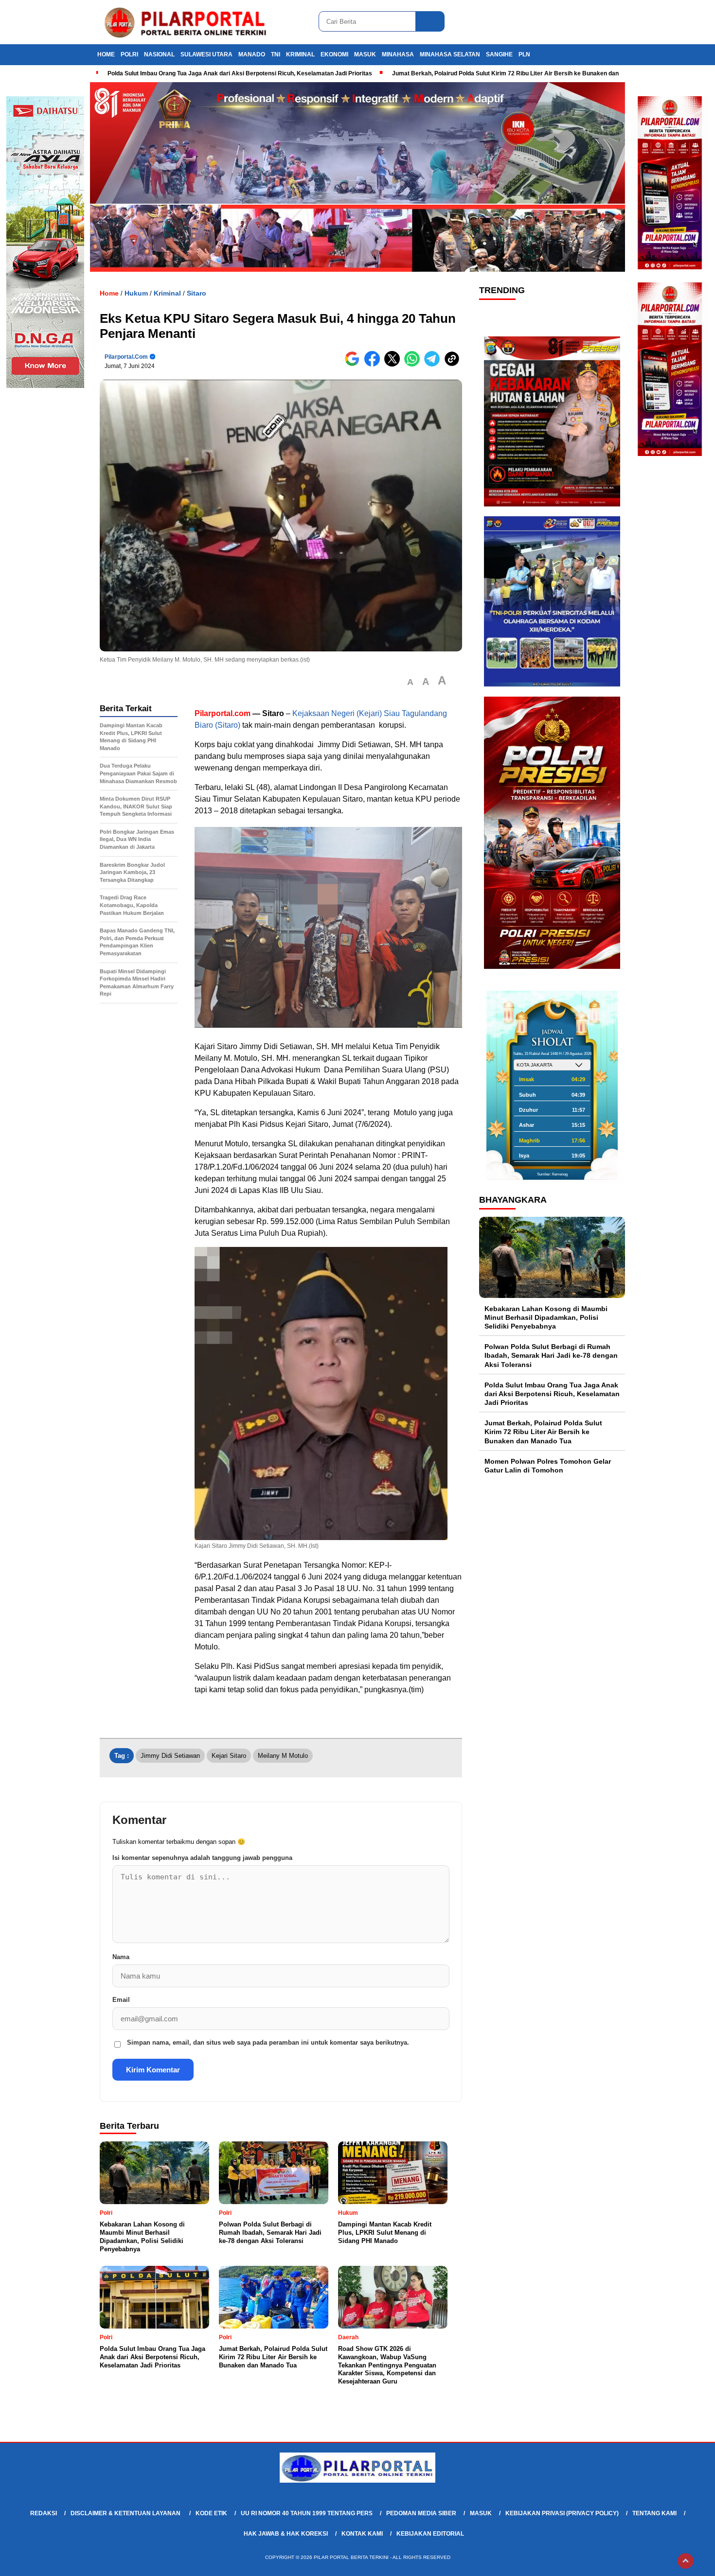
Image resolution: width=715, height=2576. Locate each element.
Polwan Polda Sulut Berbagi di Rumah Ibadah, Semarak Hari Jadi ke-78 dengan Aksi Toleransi (551, 1355)
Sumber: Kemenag (552, 1174)
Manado (252, 54)
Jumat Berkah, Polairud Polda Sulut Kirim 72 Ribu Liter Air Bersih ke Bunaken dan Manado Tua (523, 73)
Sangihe (499, 54)
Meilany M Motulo (283, 1756)
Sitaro (197, 293)
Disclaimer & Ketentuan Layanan (126, 2513)
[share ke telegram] (434, 364)
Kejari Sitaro (229, 1756)
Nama (121, 1957)
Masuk (365, 54)
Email (121, 2000)
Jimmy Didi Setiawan (170, 1756)
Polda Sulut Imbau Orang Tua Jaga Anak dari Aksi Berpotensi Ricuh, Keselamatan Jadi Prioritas (240, 73)
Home (106, 54)
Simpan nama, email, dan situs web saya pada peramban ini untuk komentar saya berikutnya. (268, 2042)
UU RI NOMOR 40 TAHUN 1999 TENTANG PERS (307, 2513)
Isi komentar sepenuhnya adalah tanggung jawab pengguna (202, 1858)
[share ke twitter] (394, 364)
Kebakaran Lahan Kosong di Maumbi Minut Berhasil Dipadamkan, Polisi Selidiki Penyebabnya (546, 1317)
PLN (524, 54)
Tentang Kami (654, 2513)
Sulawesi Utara (206, 54)
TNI (276, 54)
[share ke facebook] (374, 364)
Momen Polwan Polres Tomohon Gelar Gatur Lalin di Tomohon (548, 1466)
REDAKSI (44, 2513)
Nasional (159, 54)
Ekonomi (334, 54)
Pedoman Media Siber (421, 2513)
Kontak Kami (362, 2534)
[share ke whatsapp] (414, 364)
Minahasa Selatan (450, 54)
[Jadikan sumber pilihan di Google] (354, 364)
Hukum (136, 293)
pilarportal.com (126, 357)
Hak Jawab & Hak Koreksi (286, 2534)
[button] (410, 682)
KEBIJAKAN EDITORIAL (430, 2534)
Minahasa (398, 54)
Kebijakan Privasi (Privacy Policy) (562, 2513)
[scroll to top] (686, 2561)
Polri (129, 54)
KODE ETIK (211, 2513)
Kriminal (300, 54)
